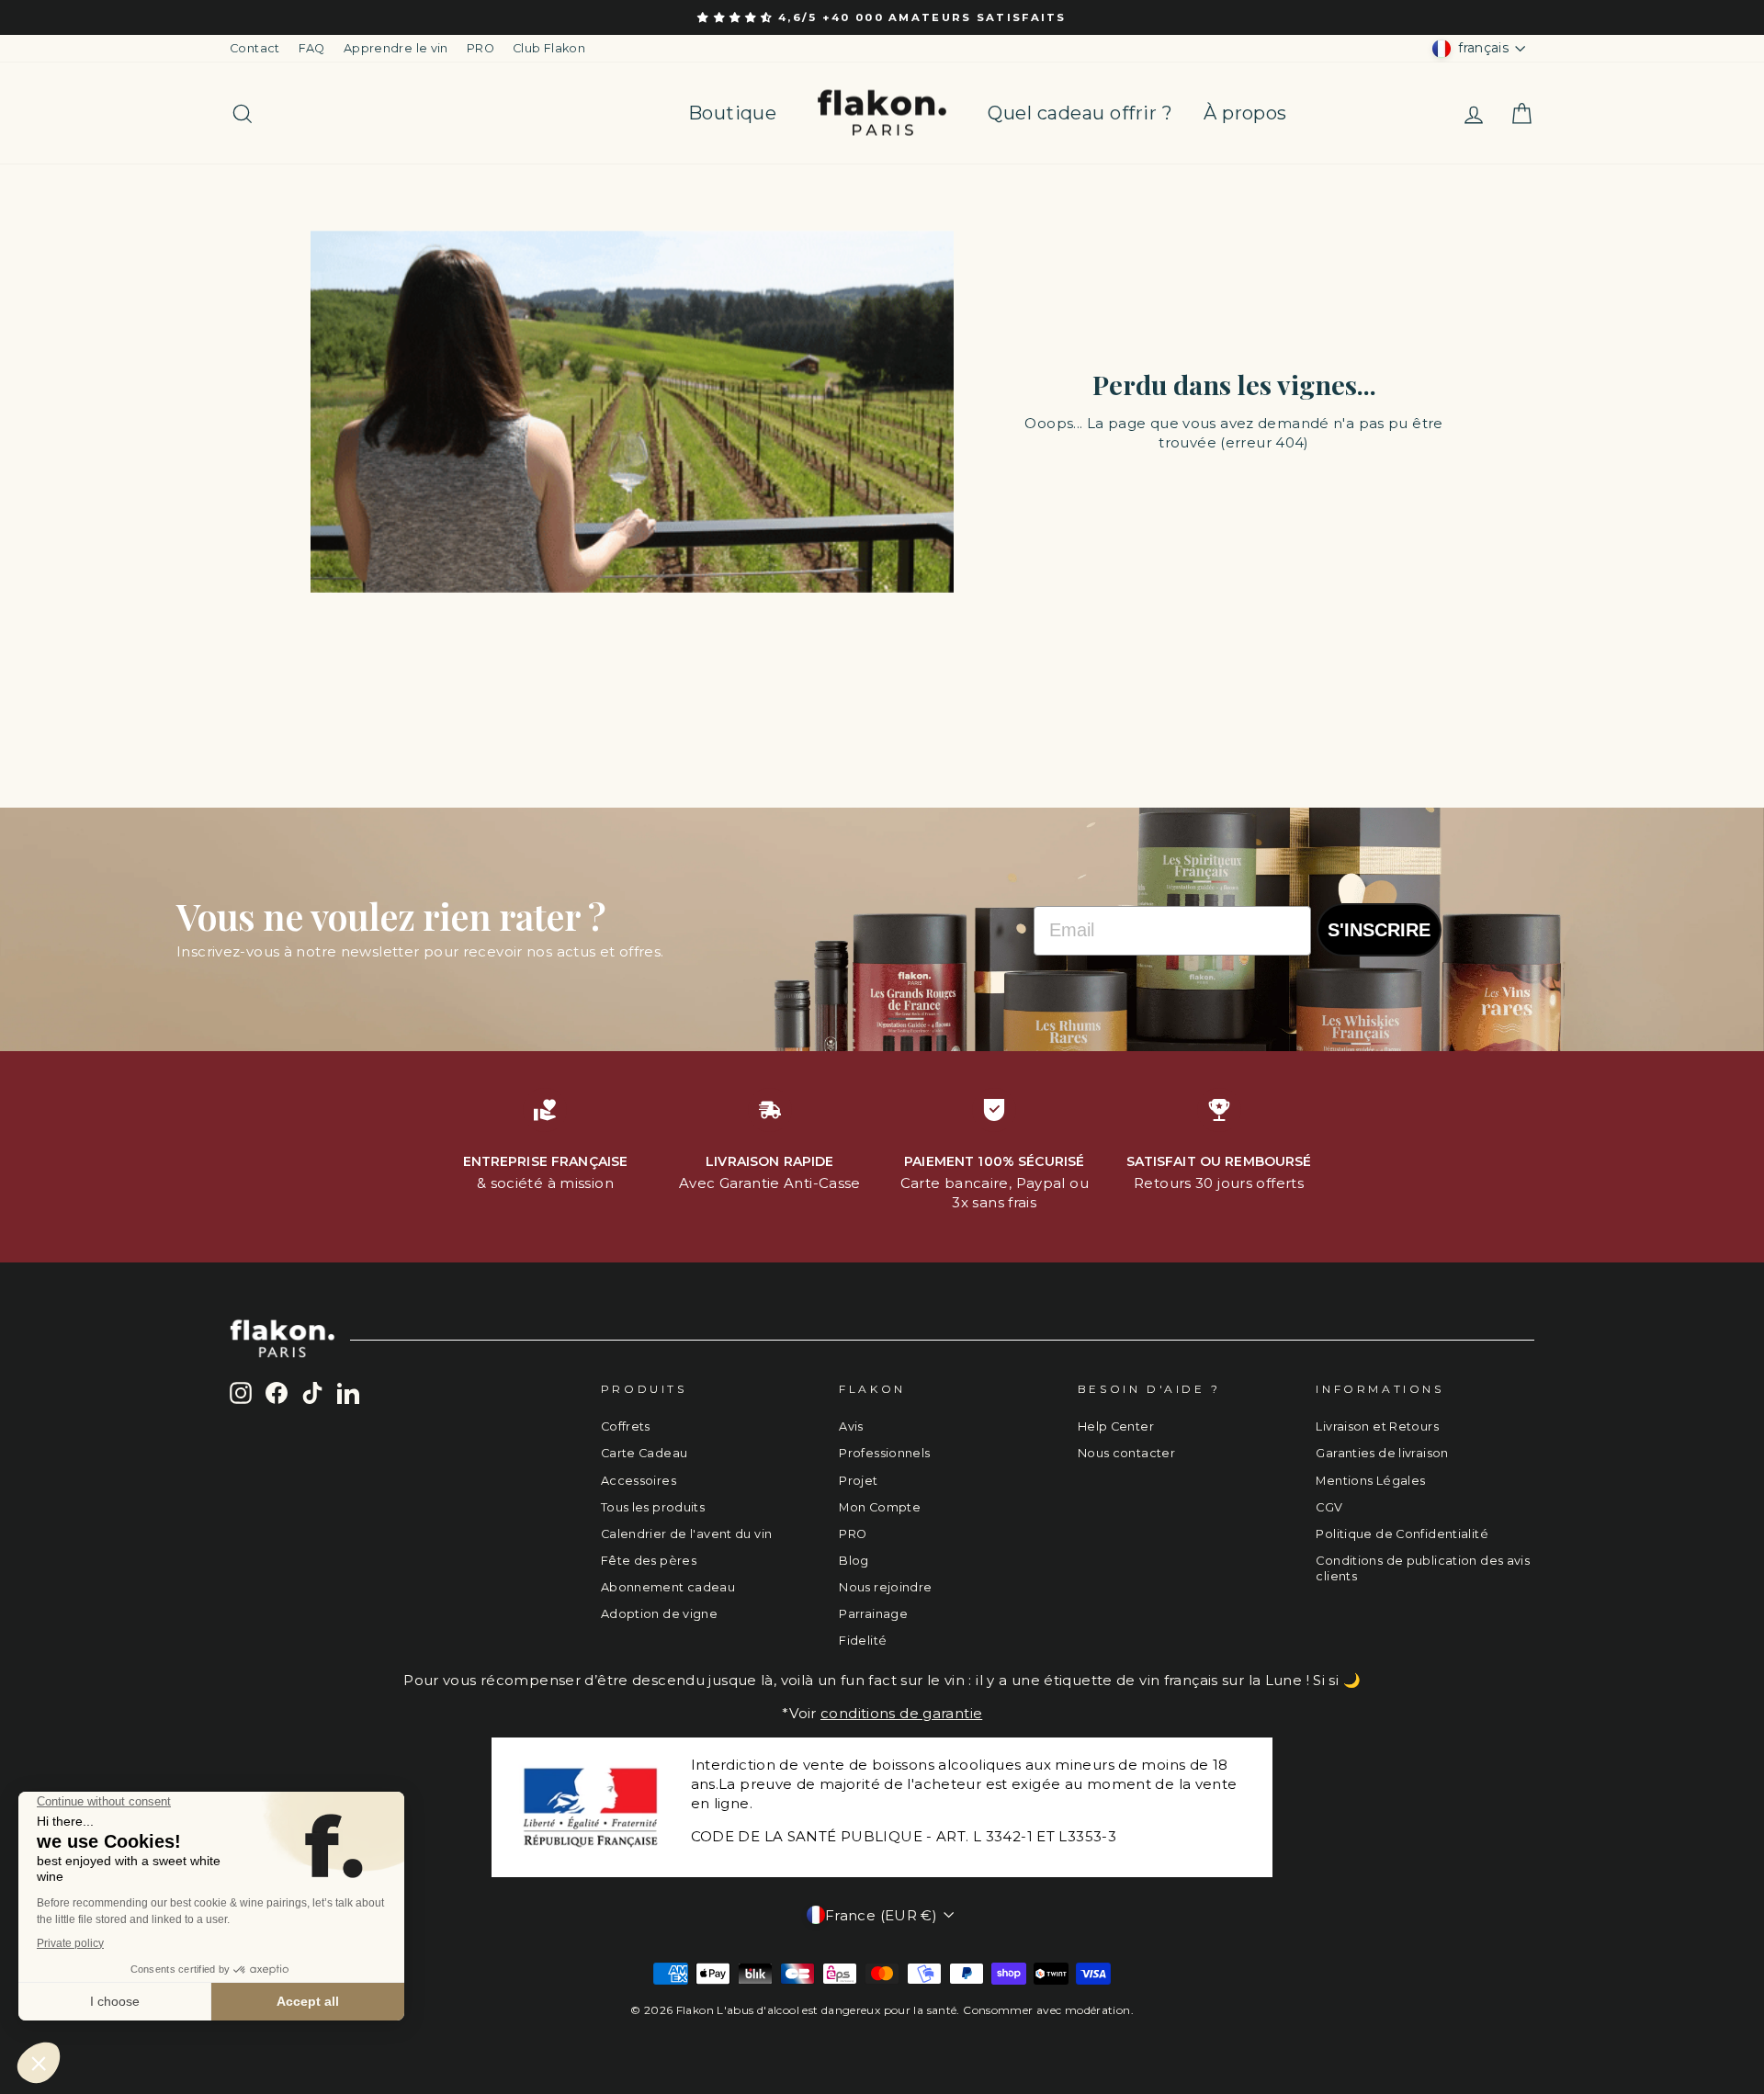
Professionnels (884, 1453)
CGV (1329, 1507)
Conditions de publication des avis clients (1423, 1569)
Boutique (732, 113)
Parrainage (873, 1614)
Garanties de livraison (1382, 1453)
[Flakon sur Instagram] (241, 1393)
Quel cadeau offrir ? (1080, 113)
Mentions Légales (1370, 1481)
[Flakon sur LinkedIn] (348, 1393)
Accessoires (639, 1481)
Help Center (1116, 1426)
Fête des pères (649, 1561)
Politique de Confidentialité (1402, 1534)
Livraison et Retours (1377, 1426)
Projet (858, 1481)
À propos (1245, 113)
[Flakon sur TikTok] (312, 1393)
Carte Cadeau (645, 1453)
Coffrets (626, 1426)
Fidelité (863, 1641)
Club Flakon (549, 48)
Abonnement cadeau (668, 1587)
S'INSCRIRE (1379, 930)
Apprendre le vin (396, 48)
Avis (851, 1426)
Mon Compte (880, 1507)
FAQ (312, 48)
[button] (738, 17)
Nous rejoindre (885, 1587)
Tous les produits (653, 1507)
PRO (481, 48)
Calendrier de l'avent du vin (687, 1534)
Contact (255, 48)
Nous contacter (1126, 1453)
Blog (854, 1561)
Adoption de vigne (659, 1614)
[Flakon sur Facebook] (277, 1393)
